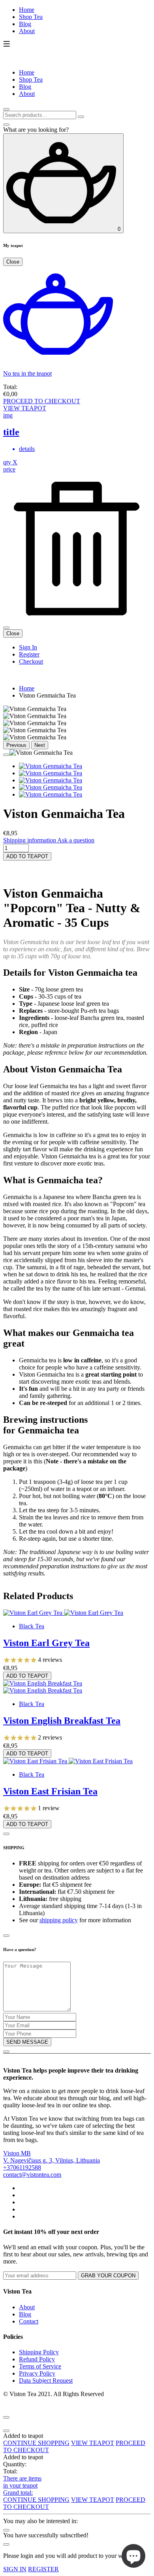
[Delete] (77, 618)
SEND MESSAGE (27, 2042)
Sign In (28, 647)
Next (40, 745)
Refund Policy (37, 2359)
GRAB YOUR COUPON (108, 2276)
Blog (25, 24)
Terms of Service (40, 2366)
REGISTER (43, 2569)
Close (13, 262)
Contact (29, 2321)
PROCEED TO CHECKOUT (42, 401)
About (27, 31)
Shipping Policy (39, 2352)
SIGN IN (15, 2569)
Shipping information (30, 840)
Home (27, 10)
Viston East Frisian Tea (50, 1791)
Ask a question (75, 840)
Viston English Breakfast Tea (62, 1721)
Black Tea (32, 1626)
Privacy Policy (37, 2373)
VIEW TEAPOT (25, 408)
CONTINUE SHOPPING (36, 2443)
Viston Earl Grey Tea (46, 1643)
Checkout (31, 661)
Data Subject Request (46, 2381)
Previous (16, 745)
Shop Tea (31, 17)
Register (29, 654)
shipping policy (59, 1920)
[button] (77, 869)
